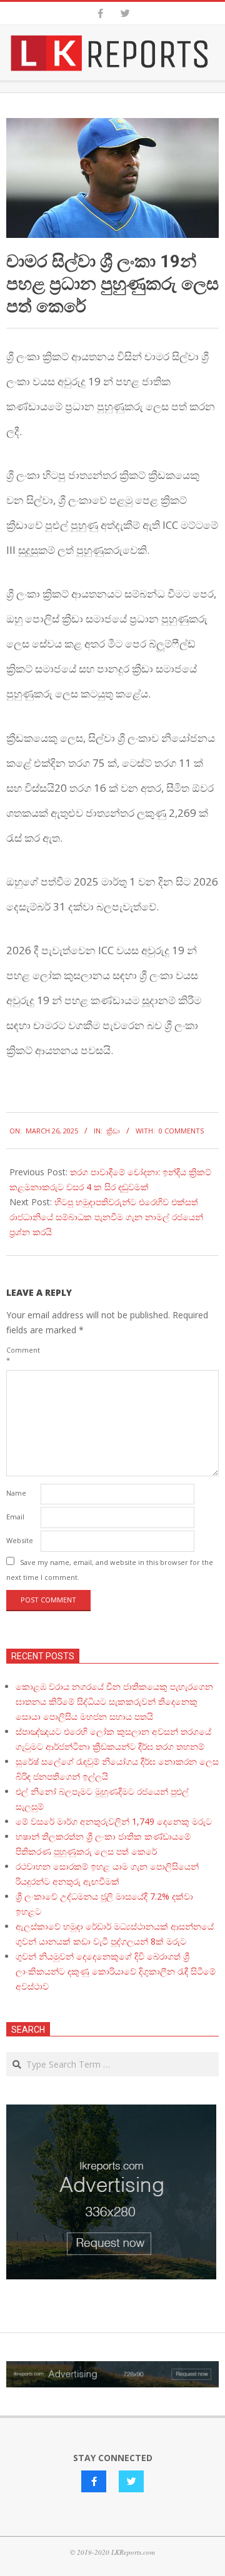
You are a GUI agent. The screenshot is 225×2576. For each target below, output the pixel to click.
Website (20, 1540)
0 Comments (181, 1131)
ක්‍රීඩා (113, 1131)
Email (15, 1517)
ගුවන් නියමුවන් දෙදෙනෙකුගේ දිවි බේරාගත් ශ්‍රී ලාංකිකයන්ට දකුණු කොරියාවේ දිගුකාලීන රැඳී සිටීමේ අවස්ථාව (116, 1971)
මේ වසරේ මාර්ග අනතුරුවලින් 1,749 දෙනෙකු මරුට (114, 1821)
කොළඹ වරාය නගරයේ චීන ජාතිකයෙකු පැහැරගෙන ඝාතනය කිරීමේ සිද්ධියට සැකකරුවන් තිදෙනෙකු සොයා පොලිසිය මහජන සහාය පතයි (114, 1701)
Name (16, 1493)
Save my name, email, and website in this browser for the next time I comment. (110, 1570)
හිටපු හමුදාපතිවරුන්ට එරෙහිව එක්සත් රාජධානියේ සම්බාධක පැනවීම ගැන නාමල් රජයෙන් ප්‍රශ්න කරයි (106, 1217)
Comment (22, 1355)
